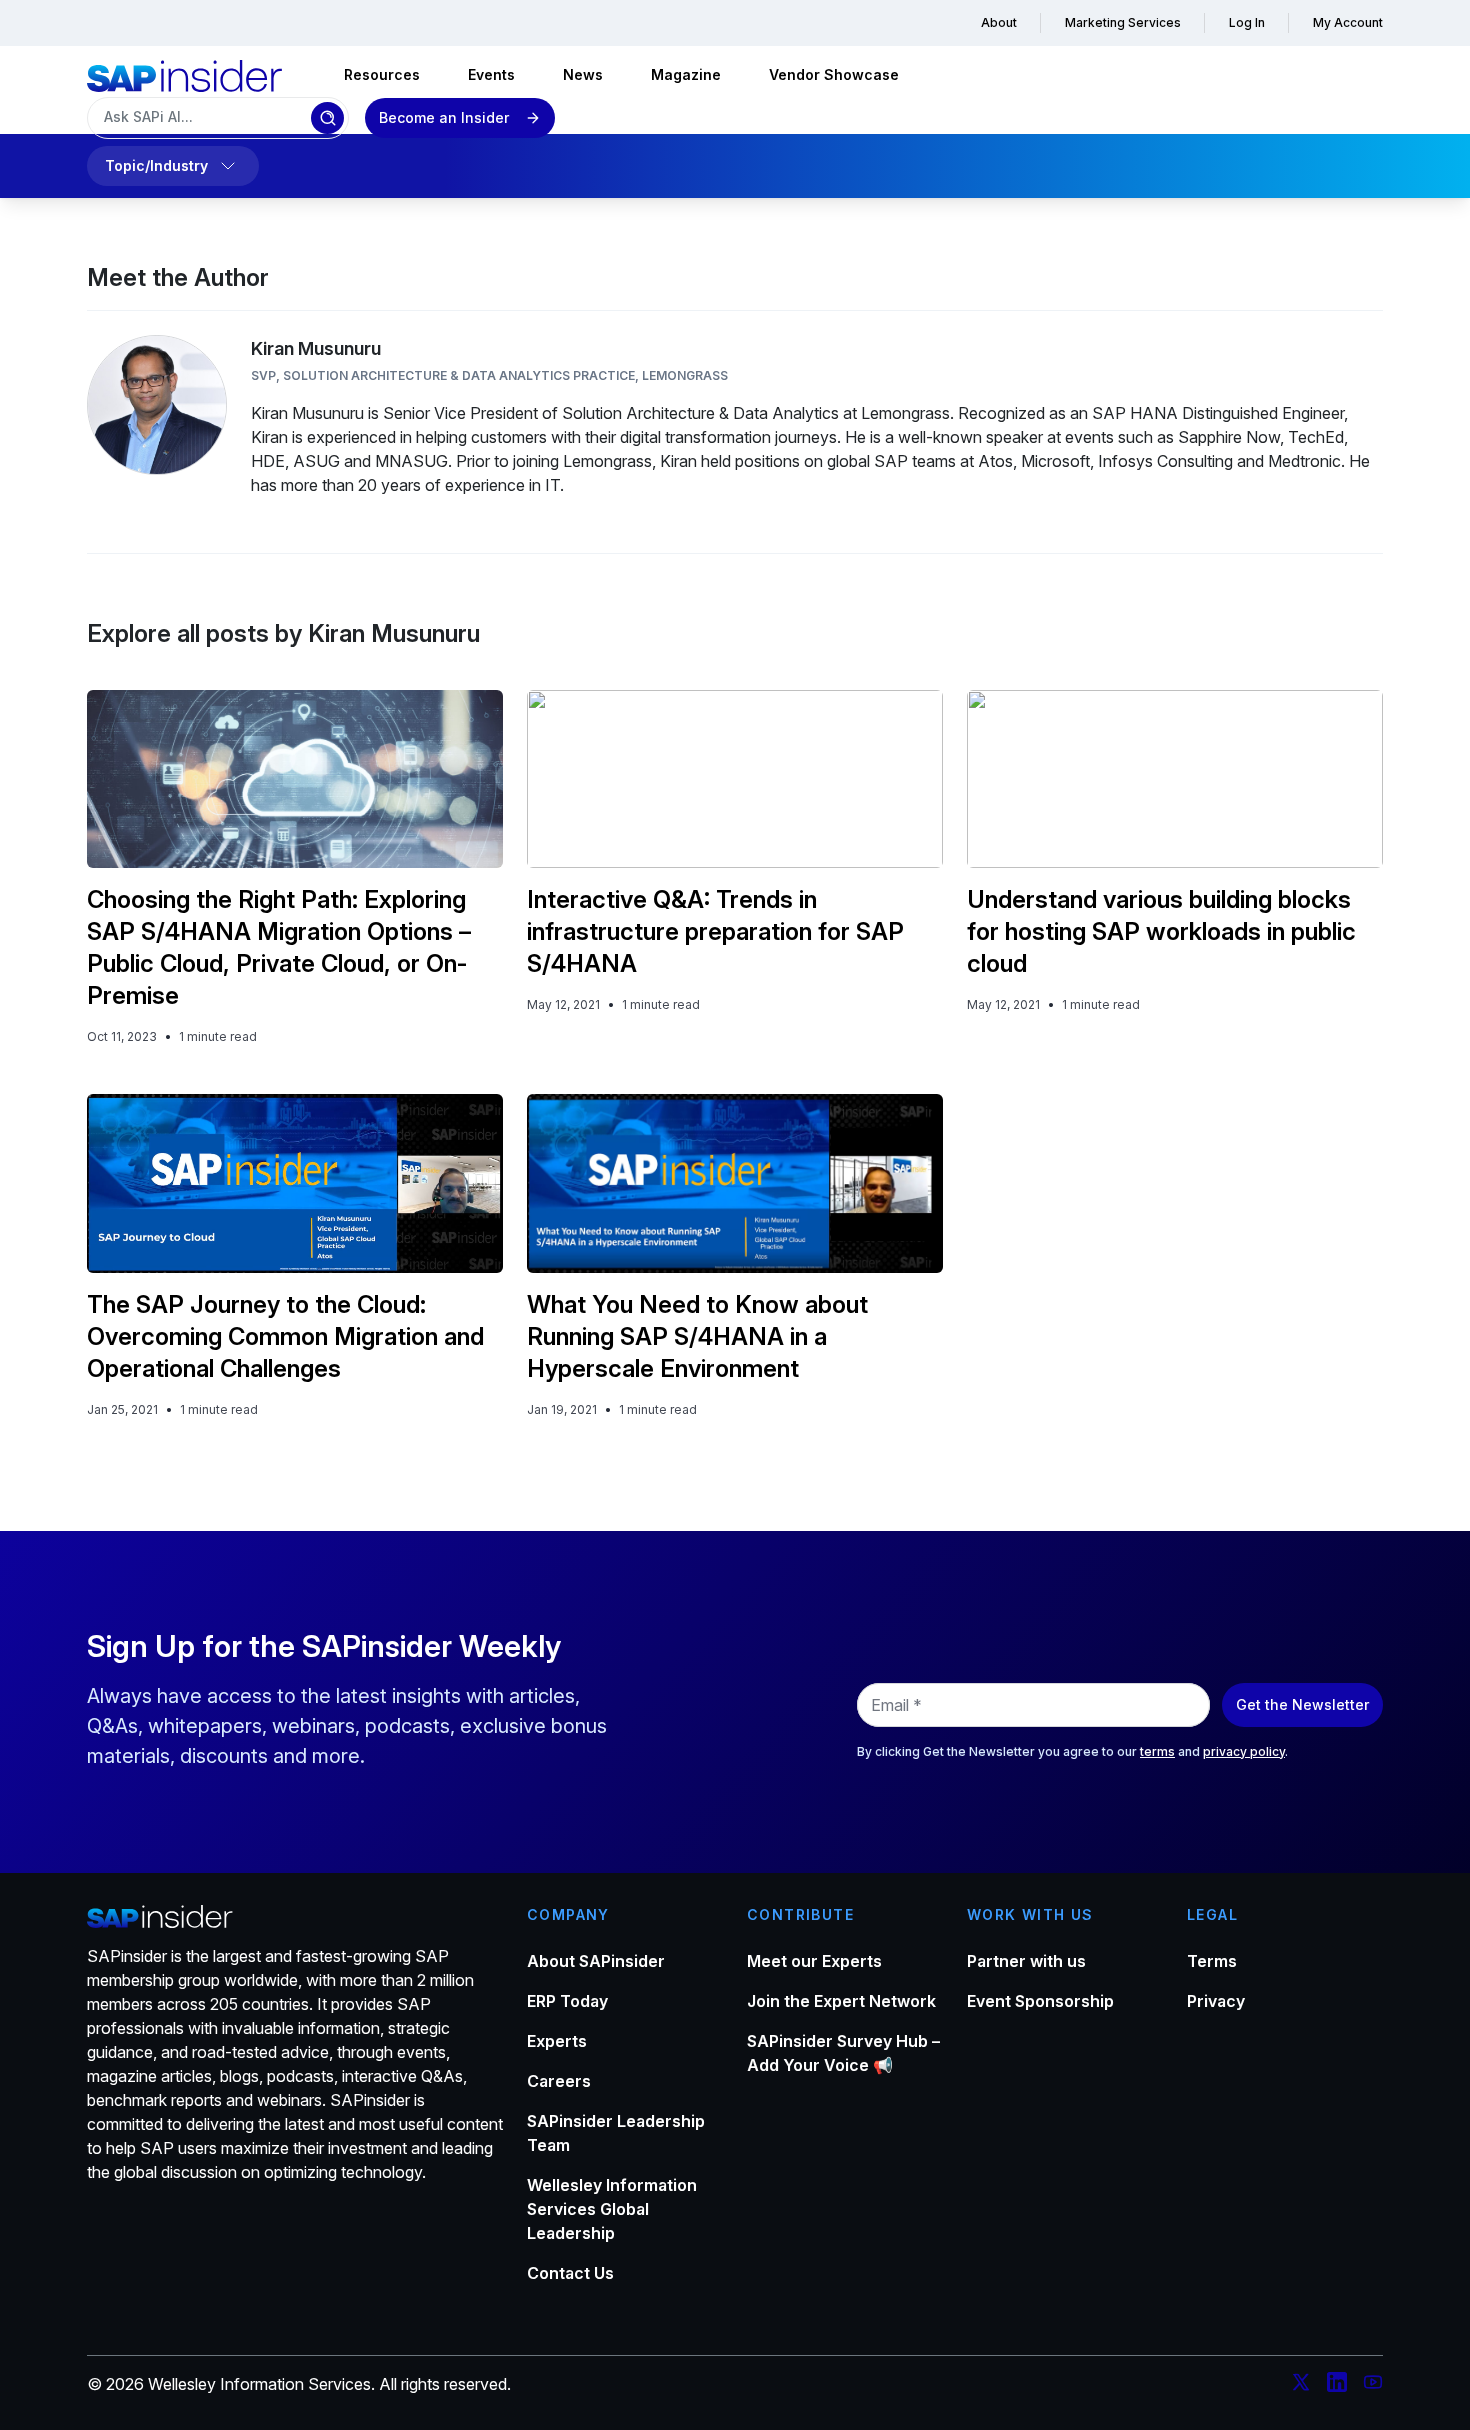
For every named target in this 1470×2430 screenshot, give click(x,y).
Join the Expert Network (841, 2001)
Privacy (1216, 2001)
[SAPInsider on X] (1301, 2385)
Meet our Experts (814, 1961)
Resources (382, 74)
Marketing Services (1123, 22)
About (999, 22)
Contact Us (570, 2273)
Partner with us (1026, 1961)
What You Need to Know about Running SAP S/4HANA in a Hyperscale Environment (697, 1336)
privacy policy (1244, 1751)
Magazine (686, 74)
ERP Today (567, 2001)
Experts (557, 2041)
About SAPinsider (596, 1961)
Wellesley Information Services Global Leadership (612, 2209)
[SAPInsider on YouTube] (1373, 2385)
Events (491, 74)
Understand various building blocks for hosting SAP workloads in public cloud (1161, 931)
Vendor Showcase (834, 74)
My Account (1348, 22)
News (583, 74)
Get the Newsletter (1302, 1704)
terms (1157, 1751)
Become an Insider (444, 117)
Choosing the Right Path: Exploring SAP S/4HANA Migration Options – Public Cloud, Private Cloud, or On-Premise (279, 947)
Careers (559, 2081)
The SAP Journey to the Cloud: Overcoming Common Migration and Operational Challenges (285, 1336)
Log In (1247, 22)
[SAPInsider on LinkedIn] (1337, 2385)
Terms (1212, 1961)
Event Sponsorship (1040, 2001)
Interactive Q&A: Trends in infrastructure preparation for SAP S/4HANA (715, 931)
